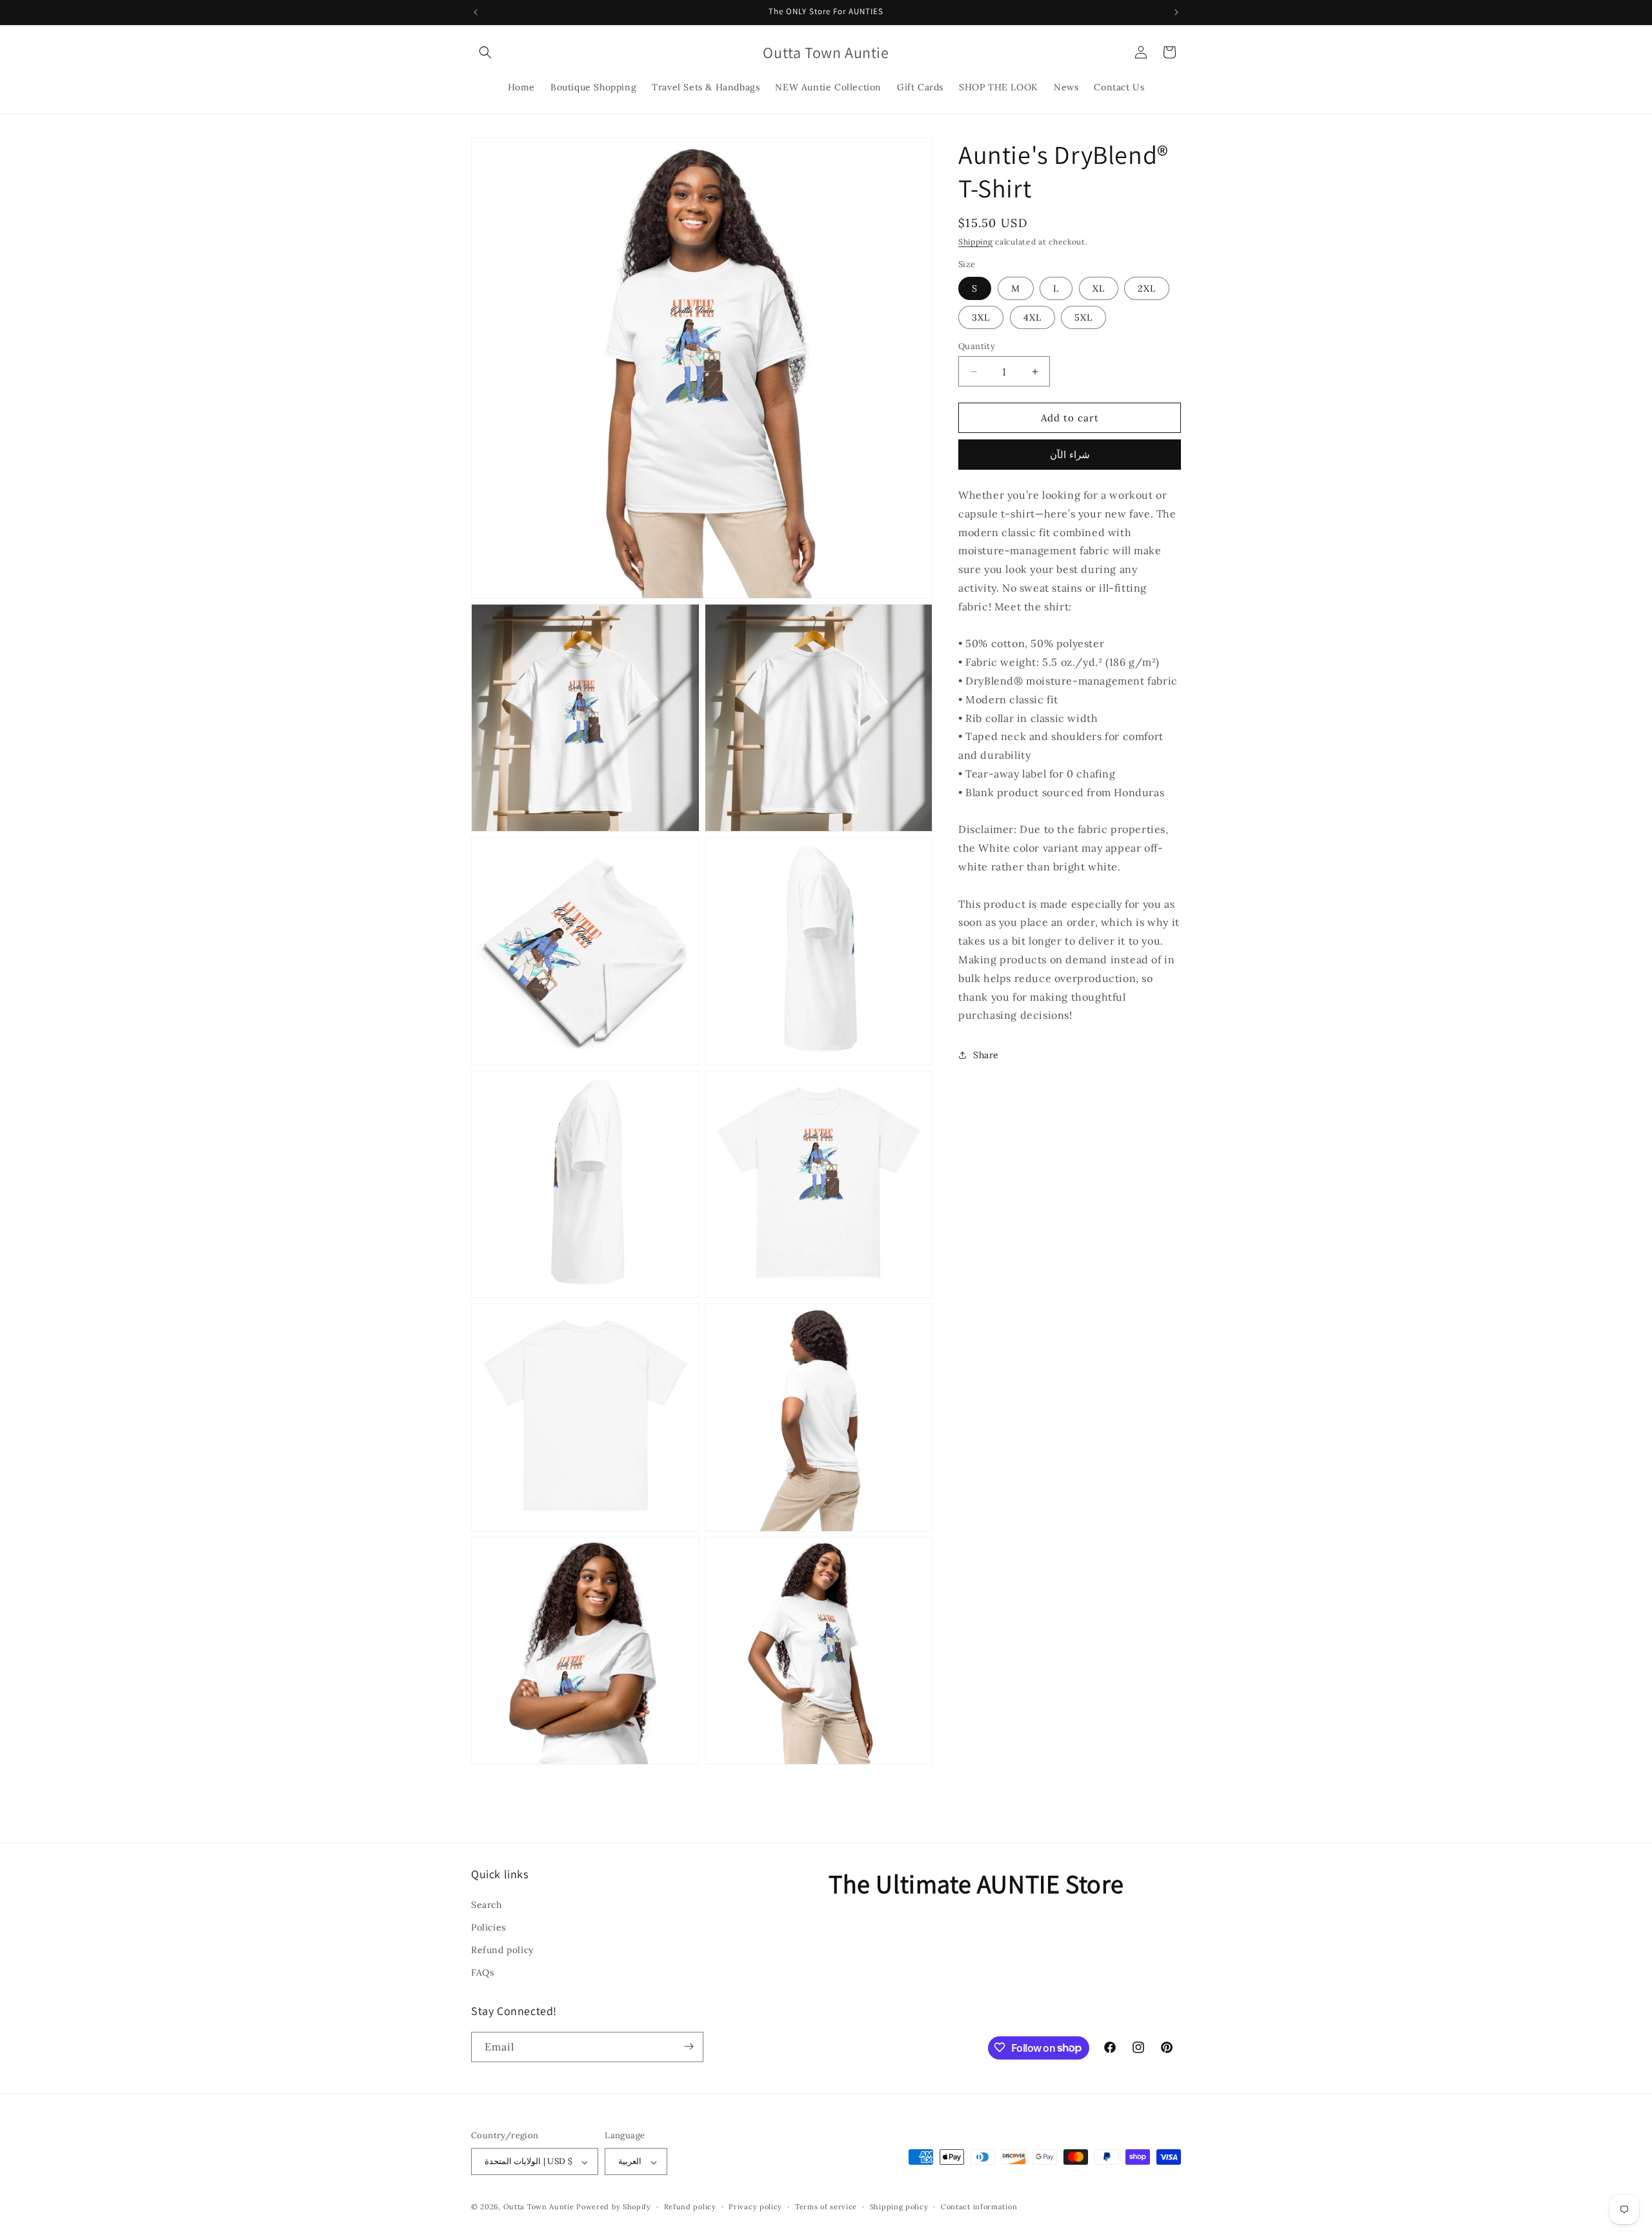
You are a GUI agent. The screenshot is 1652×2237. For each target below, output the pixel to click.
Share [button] (986, 1055)
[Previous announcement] (476, 12)
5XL (1083, 317)
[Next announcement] (1176, 12)
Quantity (977, 346)
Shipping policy (899, 2207)
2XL (1147, 288)
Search (487, 1904)
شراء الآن (1070, 455)
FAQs (482, 1972)
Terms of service (826, 2207)
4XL (1032, 317)
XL (1099, 288)
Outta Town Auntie (539, 2207)
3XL (981, 317)
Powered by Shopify (614, 2207)
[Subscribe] (689, 2046)
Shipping (976, 242)
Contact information (979, 2207)
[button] (485, 52)
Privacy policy (755, 2207)
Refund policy (502, 1949)
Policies (489, 1927)
